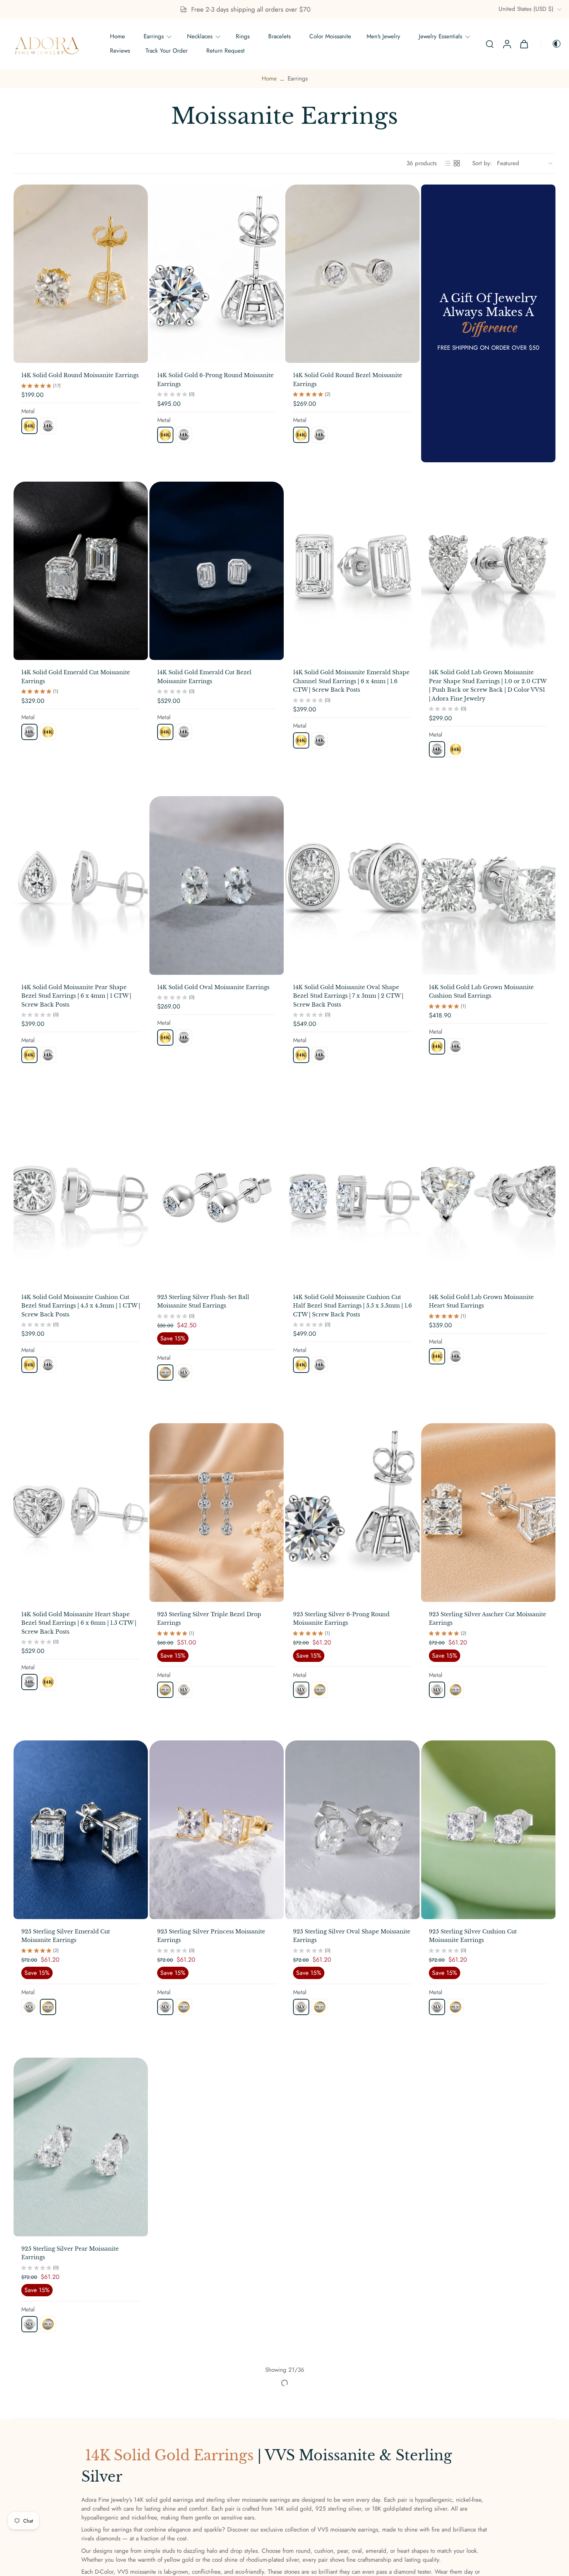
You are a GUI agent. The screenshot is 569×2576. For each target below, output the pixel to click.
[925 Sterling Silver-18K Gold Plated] (184, 2007)
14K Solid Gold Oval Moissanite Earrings (213, 987)
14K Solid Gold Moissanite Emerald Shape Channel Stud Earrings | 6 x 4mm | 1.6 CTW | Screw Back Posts (351, 681)
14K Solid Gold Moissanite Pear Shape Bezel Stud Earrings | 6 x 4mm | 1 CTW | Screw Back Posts (76, 996)
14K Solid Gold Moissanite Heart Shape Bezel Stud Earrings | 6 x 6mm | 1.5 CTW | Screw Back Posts (79, 1623)
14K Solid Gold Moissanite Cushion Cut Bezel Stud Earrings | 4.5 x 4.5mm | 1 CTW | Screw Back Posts (81, 1305)
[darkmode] (551, 44)
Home (117, 36)
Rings (243, 36)
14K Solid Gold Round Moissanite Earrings (80, 375)
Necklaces (200, 36)
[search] (490, 44)
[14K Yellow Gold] (29, 426)
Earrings (154, 36)
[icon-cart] (524, 44)
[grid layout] (457, 163)
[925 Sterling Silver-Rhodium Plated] (184, 1373)
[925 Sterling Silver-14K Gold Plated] (165, 1373)
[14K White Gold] (48, 426)
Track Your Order (167, 51)
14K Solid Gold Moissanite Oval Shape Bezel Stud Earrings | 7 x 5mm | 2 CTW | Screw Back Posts (348, 996)
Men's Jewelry (383, 36)
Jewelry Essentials (440, 36)
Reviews (120, 51)
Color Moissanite (330, 36)
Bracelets (279, 36)
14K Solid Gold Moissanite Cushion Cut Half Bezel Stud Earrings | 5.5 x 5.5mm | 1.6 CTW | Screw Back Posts (352, 1305)
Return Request (225, 51)
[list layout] (447, 163)
